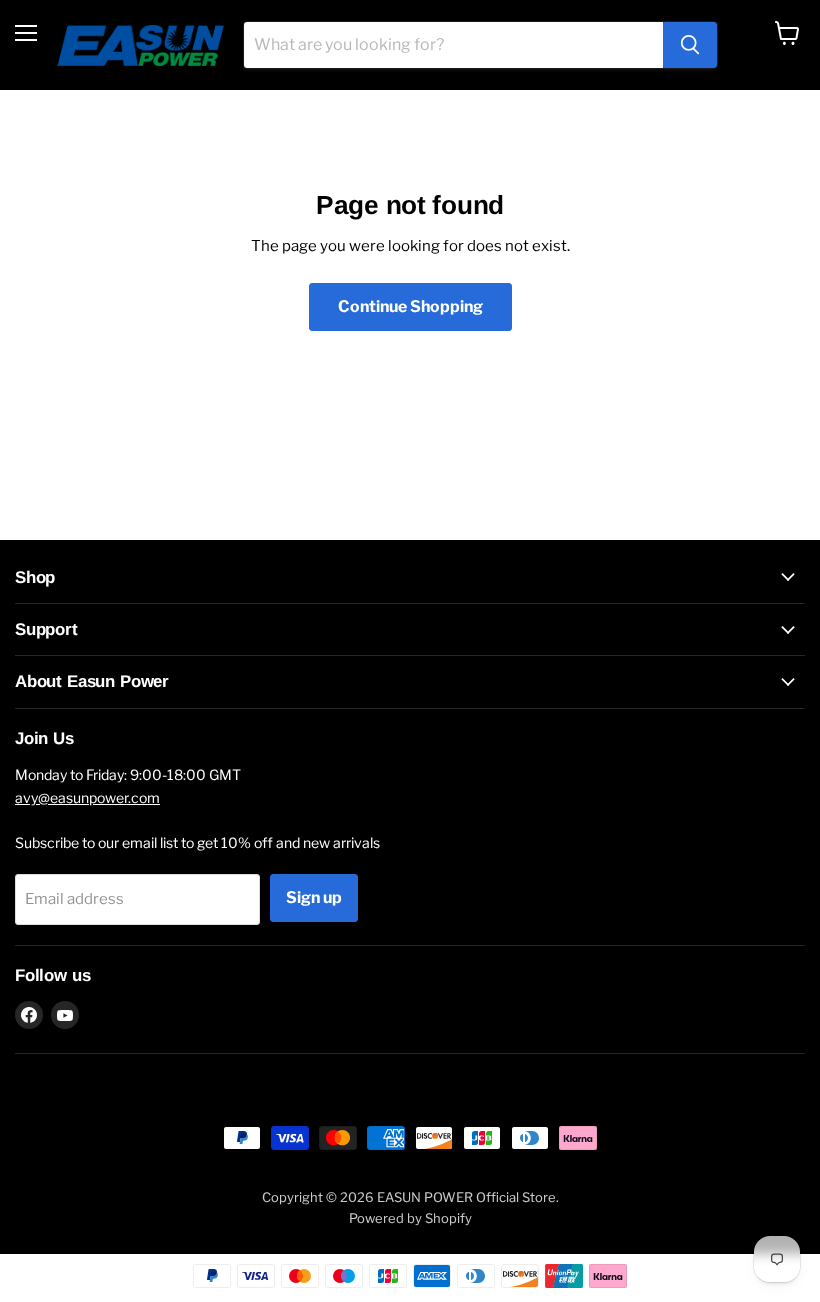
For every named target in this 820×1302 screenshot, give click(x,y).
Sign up (314, 897)
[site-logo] (140, 45)
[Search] (690, 45)
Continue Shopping (410, 306)
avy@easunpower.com (87, 797)
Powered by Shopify (410, 1218)
